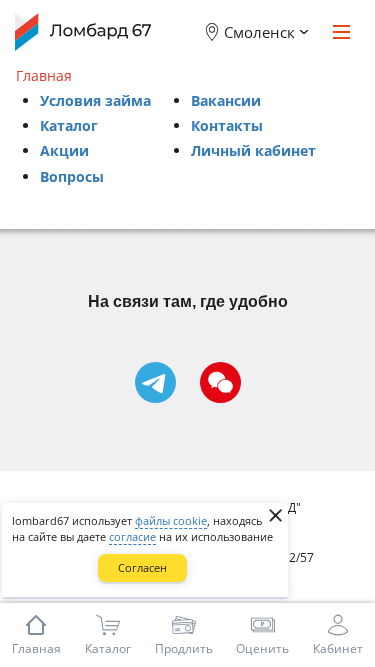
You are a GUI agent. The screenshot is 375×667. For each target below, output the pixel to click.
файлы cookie (171, 520)
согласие (132, 536)
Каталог (69, 125)
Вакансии (226, 100)
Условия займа (95, 100)
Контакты (227, 125)
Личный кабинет (253, 150)
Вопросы (72, 176)
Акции (64, 150)
